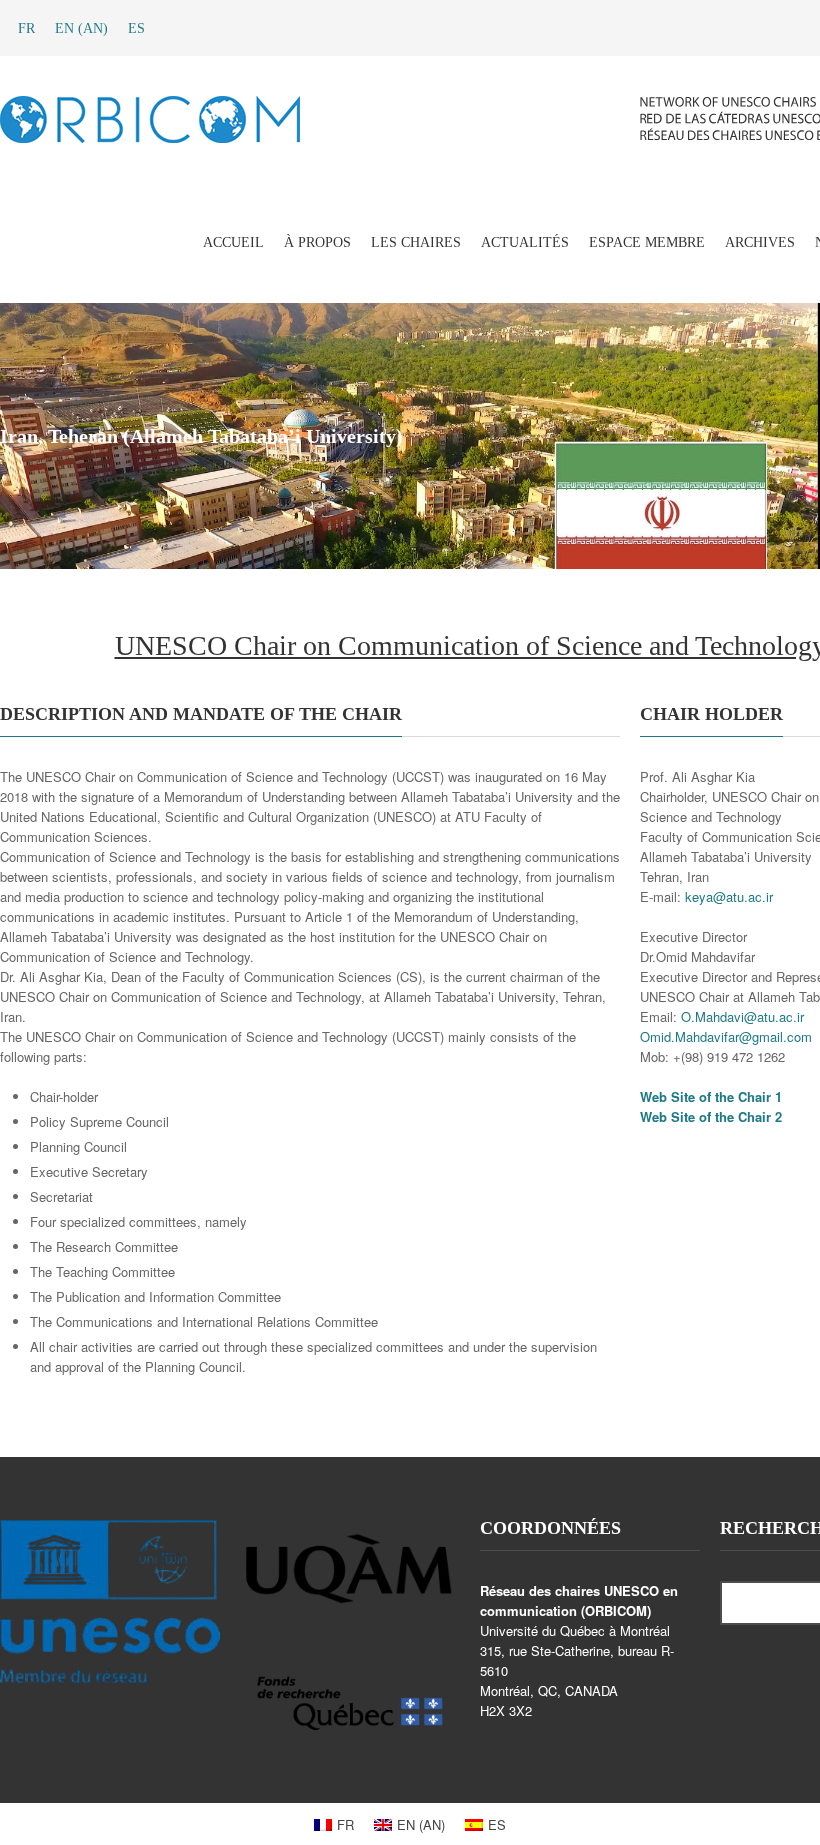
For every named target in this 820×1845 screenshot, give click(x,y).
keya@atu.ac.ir (729, 896)
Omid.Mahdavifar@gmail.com (726, 1036)
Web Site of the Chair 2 (711, 1116)
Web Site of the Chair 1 (711, 1096)
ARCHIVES (760, 242)
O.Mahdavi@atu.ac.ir (742, 1016)
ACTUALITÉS (525, 242)
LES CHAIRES (416, 242)
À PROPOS (317, 242)
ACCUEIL (233, 242)
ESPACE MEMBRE (647, 242)
